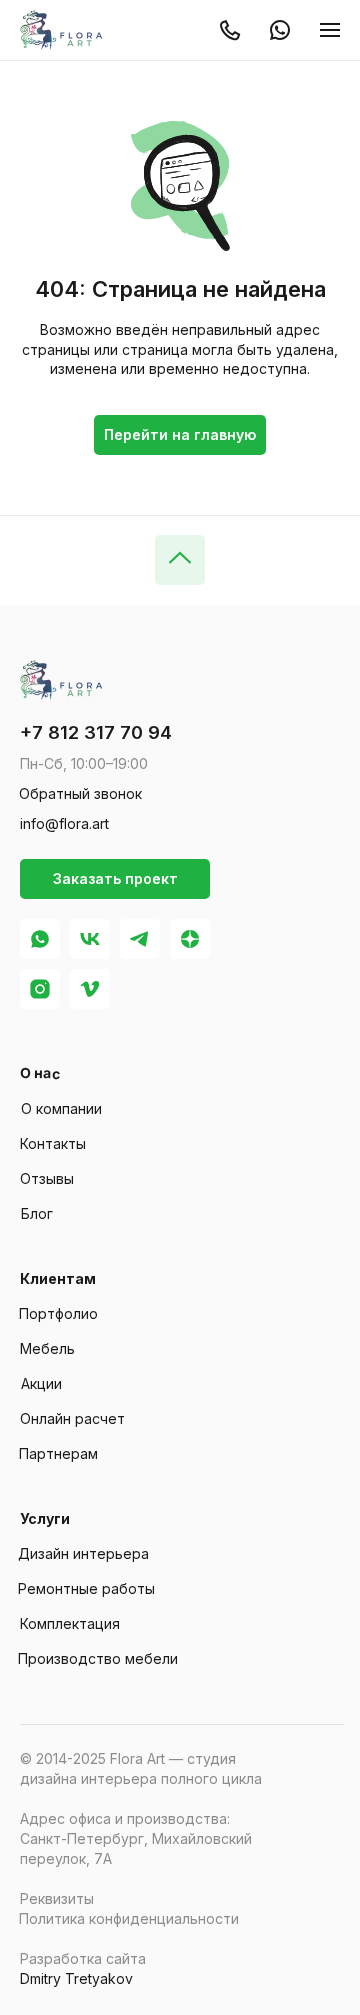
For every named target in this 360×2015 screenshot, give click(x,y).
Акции (41, 1383)
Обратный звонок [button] (80, 793)
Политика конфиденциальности (129, 1918)
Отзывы (47, 1178)
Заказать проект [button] (115, 878)
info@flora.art (64, 823)
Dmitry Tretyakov (76, 1978)
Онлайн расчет (72, 1418)
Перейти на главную (180, 434)
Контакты (53, 1143)
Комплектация (70, 1623)
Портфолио (58, 1313)
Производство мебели (98, 1658)
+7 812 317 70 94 (96, 732)
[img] (65, 30)
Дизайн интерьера (83, 1553)
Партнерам (58, 1453)
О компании (61, 1108)
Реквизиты (57, 1898)
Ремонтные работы (86, 1588)
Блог (37, 1213)
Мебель (47, 1348)
